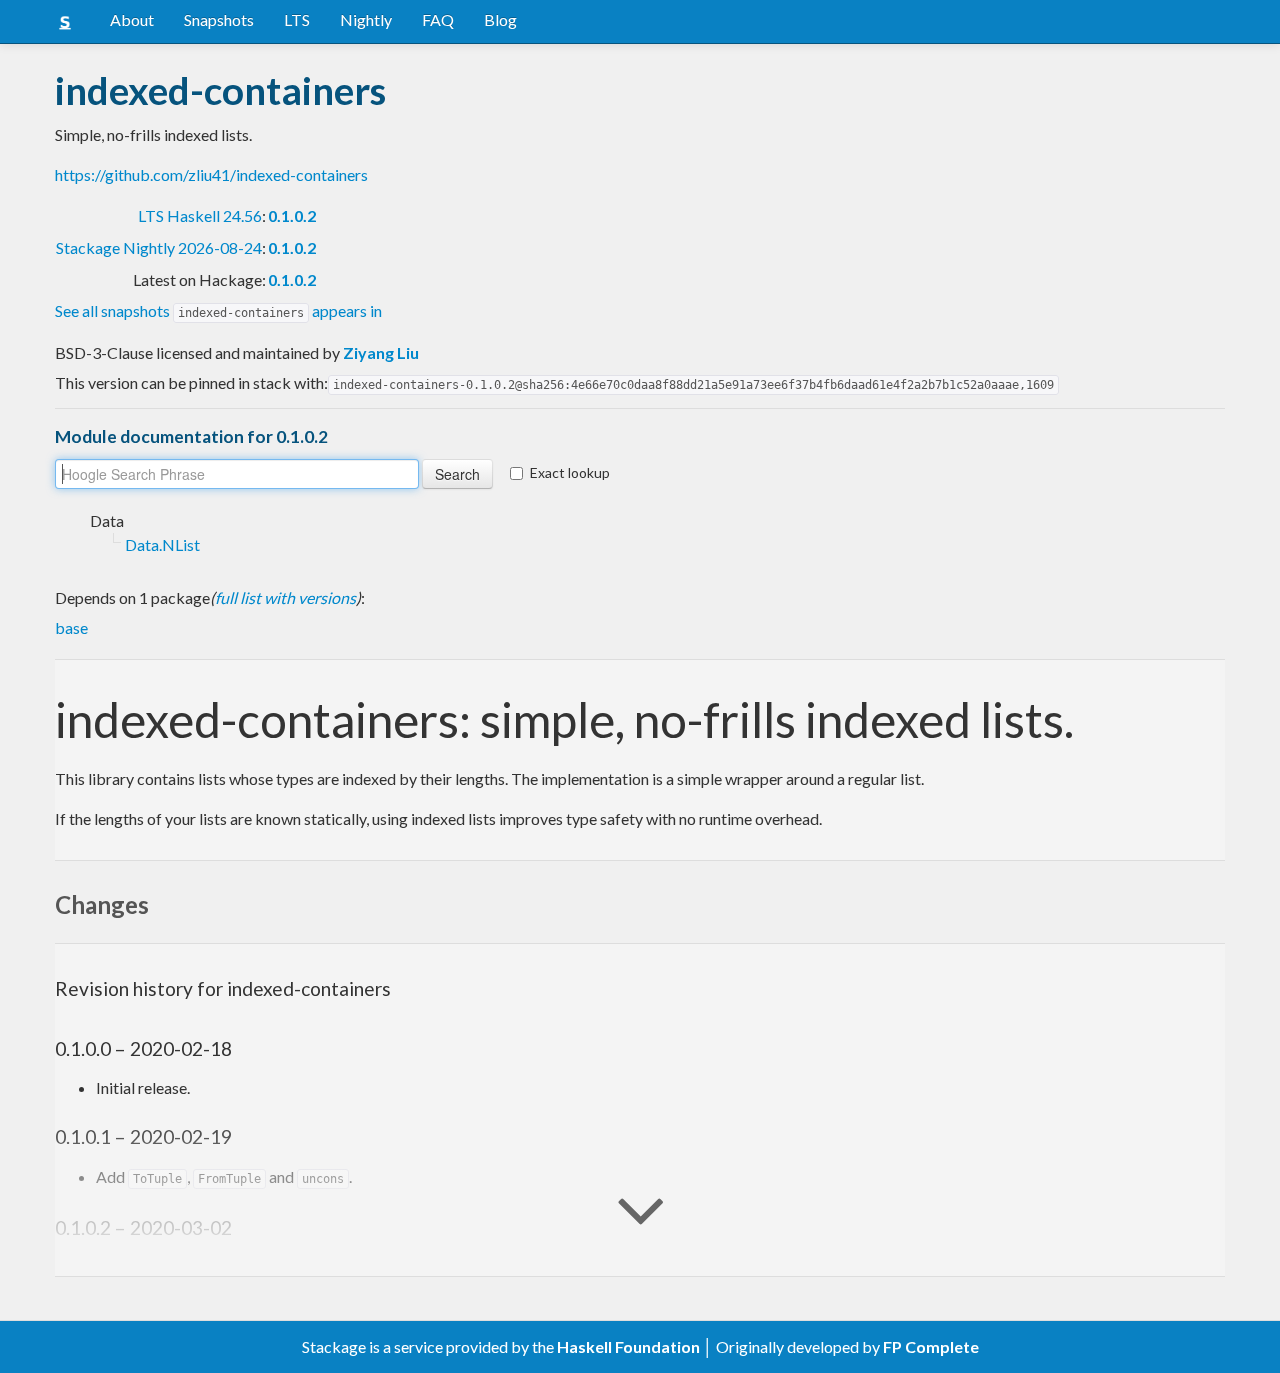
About (132, 19)
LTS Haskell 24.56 (200, 215)
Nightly (366, 19)
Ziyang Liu (381, 352)
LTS (297, 19)
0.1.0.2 (292, 215)
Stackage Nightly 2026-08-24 (159, 247)
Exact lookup (570, 472)
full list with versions (285, 597)
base (71, 627)
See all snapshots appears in (218, 310)
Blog (500, 19)
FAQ (438, 19)
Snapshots (219, 19)
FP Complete (931, 1346)
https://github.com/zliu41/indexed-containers (211, 174)
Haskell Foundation (628, 1346)
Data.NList (162, 544)
